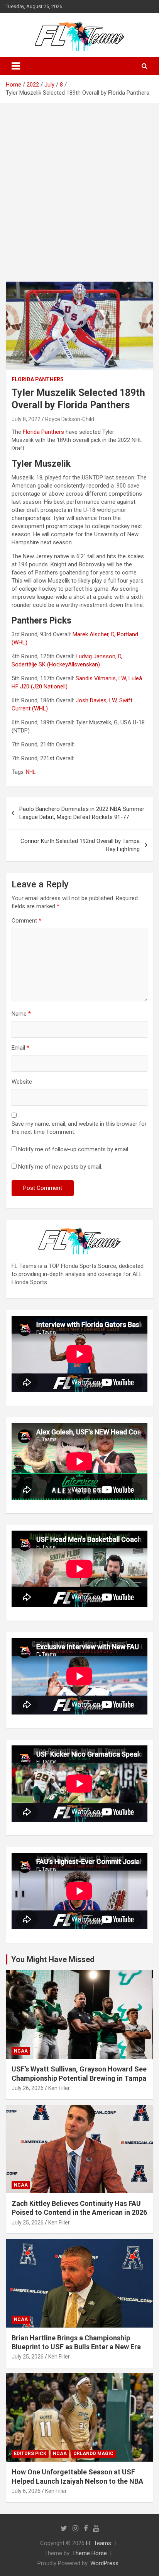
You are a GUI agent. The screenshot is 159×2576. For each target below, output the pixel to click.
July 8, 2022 (26, 419)
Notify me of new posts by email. (60, 1167)
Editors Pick (30, 2454)
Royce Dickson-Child (70, 419)
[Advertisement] (79, 187)
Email (20, 1048)
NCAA (21, 2051)
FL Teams (99, 2543)
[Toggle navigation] (16, 66)
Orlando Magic (93, 2454)
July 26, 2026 (28, 2088)
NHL (31, 772)
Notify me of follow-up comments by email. (74, 1149)
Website (22, 1082)
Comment (26, 921)
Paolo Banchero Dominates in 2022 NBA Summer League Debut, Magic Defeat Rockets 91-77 (82, 813)
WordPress (104, 2563)
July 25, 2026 (28, 2223)
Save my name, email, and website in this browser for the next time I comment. (79, 1128)
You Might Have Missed (53, 1959)
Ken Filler (59, 2088)
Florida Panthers (38, 379)
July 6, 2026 (26, 2491)
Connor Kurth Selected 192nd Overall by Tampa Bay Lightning (80, 845)
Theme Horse (90, 2553)
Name (21, 1014)
